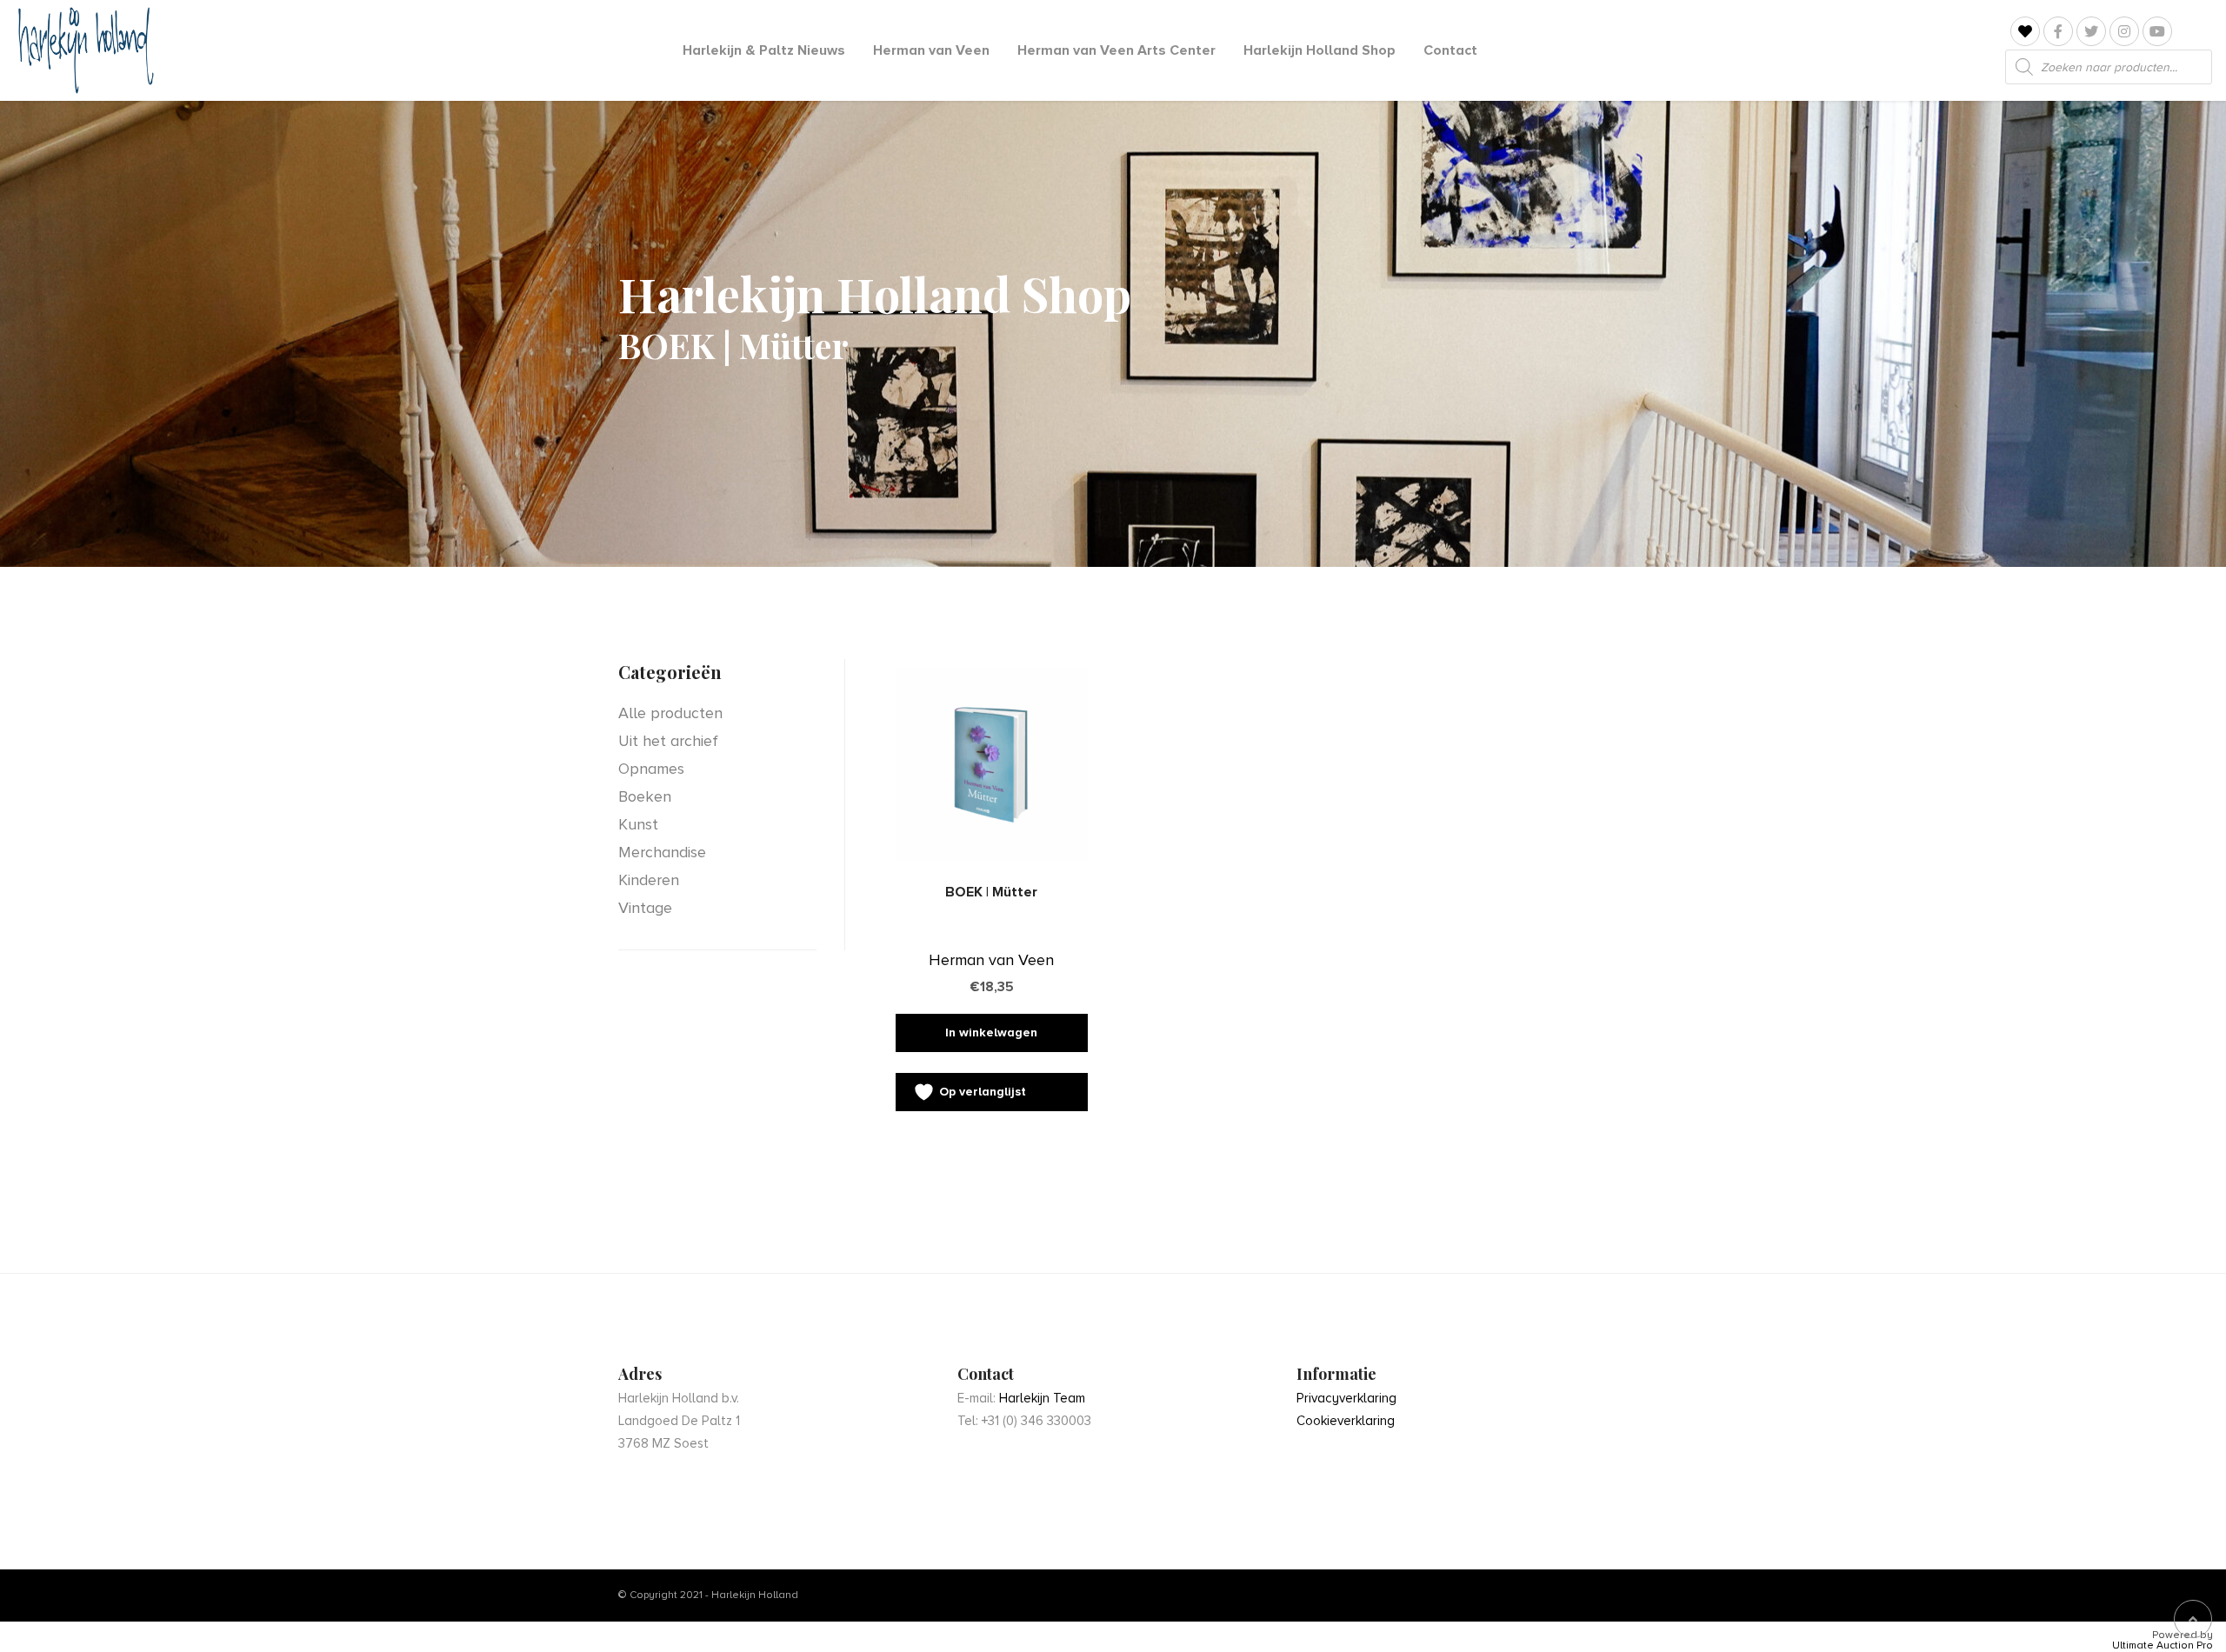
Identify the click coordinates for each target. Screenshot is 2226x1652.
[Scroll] (2193, 1619)
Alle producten (670, 713)
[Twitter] (2091, 31)
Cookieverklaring (1346, 1421)
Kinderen (649, 880)
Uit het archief (668, 741)
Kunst (638, 824)
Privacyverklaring (1346, 1398)
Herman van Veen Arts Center (1116, 50)
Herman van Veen (931, 50)
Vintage (645, 908)
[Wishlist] (2025, 32)
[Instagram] (2124, 31)
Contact (1450, 50)
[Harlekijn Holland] (84, 50)
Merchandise (662, 852)
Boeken (645, 796)
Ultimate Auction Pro (2163, 1646)
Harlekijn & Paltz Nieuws (764, 50)
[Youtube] (2157, 31)
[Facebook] (2058, 31)
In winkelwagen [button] (991, 1032)
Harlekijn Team (1042, 1398)
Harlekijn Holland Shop (1320, 50)
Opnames (651, 769)
